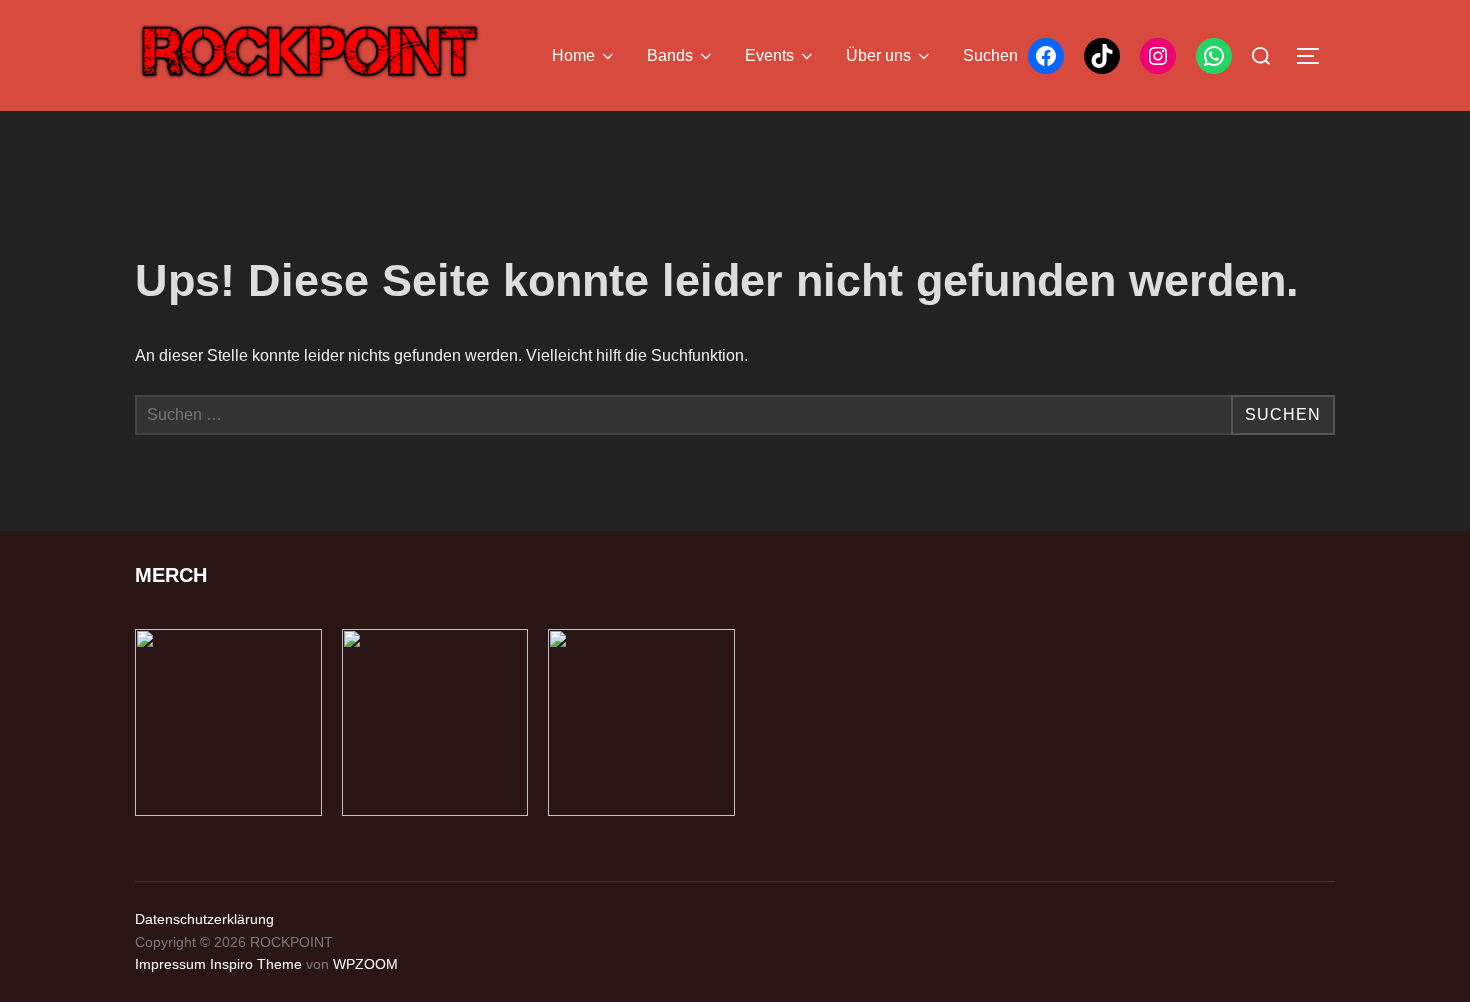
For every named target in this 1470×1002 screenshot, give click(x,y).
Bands (670, 55)
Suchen (990, 55)
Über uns (878, 55)
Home (573, 55)
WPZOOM (365, 964)
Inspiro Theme (256, 964)
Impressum (170, 964)
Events (769, 55)
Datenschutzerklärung (204, 919)
